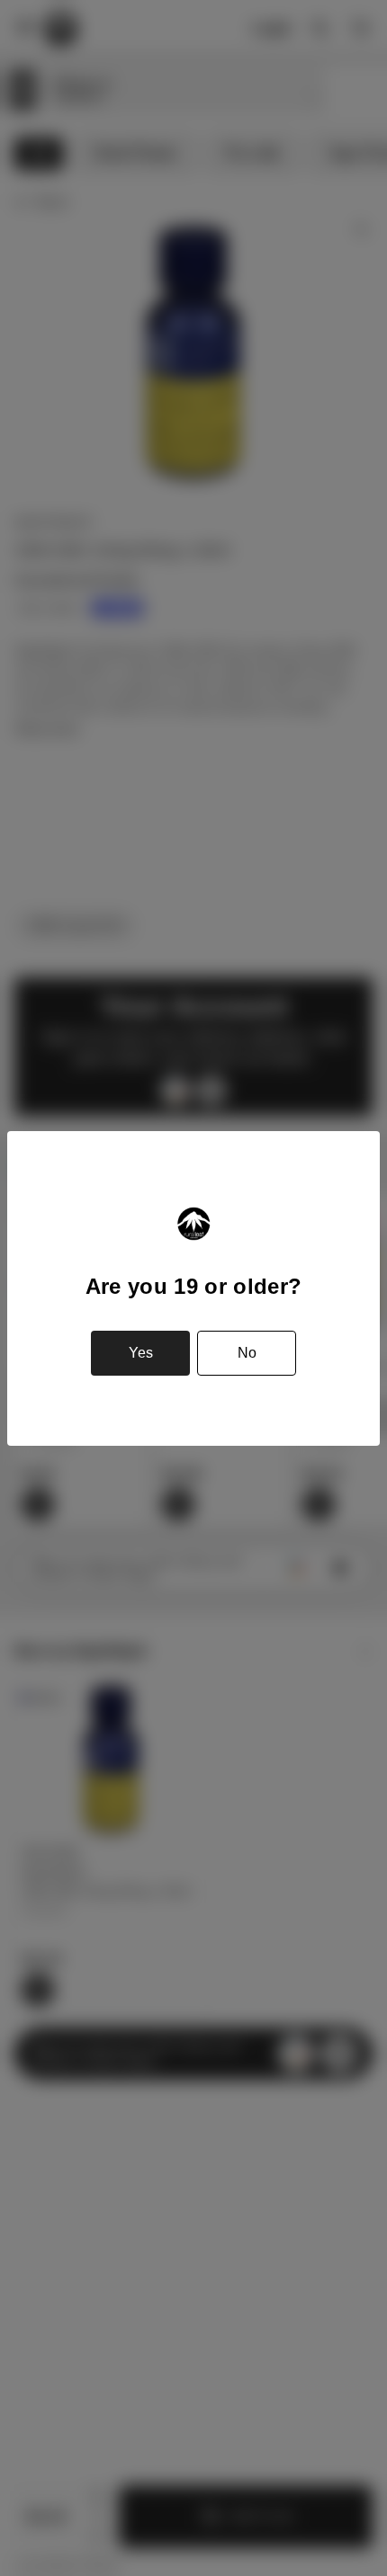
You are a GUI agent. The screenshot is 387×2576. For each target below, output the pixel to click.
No (247, 1353)
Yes (141, 1353)
